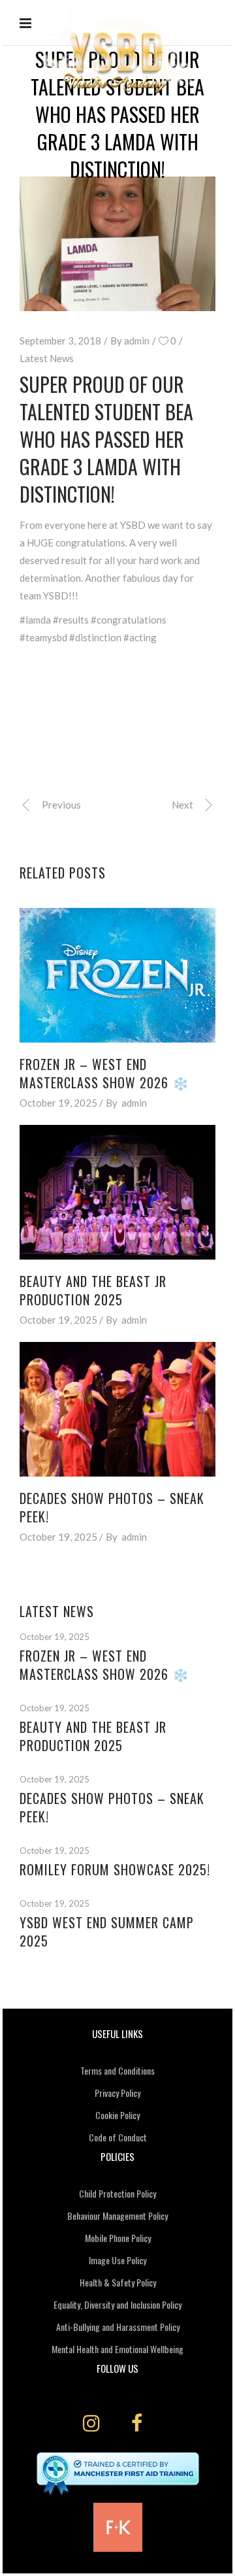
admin (137, 341)
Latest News (47, 358)
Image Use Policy (117, 2260)
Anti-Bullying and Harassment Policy (118, 2327)
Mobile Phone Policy (118, 2238)
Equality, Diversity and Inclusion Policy (117, 2304)
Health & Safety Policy (118, 2282)
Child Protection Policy (117, 2193)
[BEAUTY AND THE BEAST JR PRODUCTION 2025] (117, 1192)
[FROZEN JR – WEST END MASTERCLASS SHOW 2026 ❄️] (117, 975)
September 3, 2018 (60, 341)
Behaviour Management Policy (117, 2216)
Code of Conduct (118, 2137)
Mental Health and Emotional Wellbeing (117, 2349)
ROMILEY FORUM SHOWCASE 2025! (115, 1869)
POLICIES (117, 2156)
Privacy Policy (117, 2093)
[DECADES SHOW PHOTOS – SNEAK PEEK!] (117, 1409)
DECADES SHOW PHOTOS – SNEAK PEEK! (112, 1507)
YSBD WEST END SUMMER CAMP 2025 (107, 1932)
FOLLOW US (117, 2368)
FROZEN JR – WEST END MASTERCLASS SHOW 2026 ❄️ (104, 1073)
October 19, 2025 (58, 1103)
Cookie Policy (117, 2115)
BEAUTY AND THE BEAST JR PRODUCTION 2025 (93, 1290)
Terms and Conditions (117, 2070)
